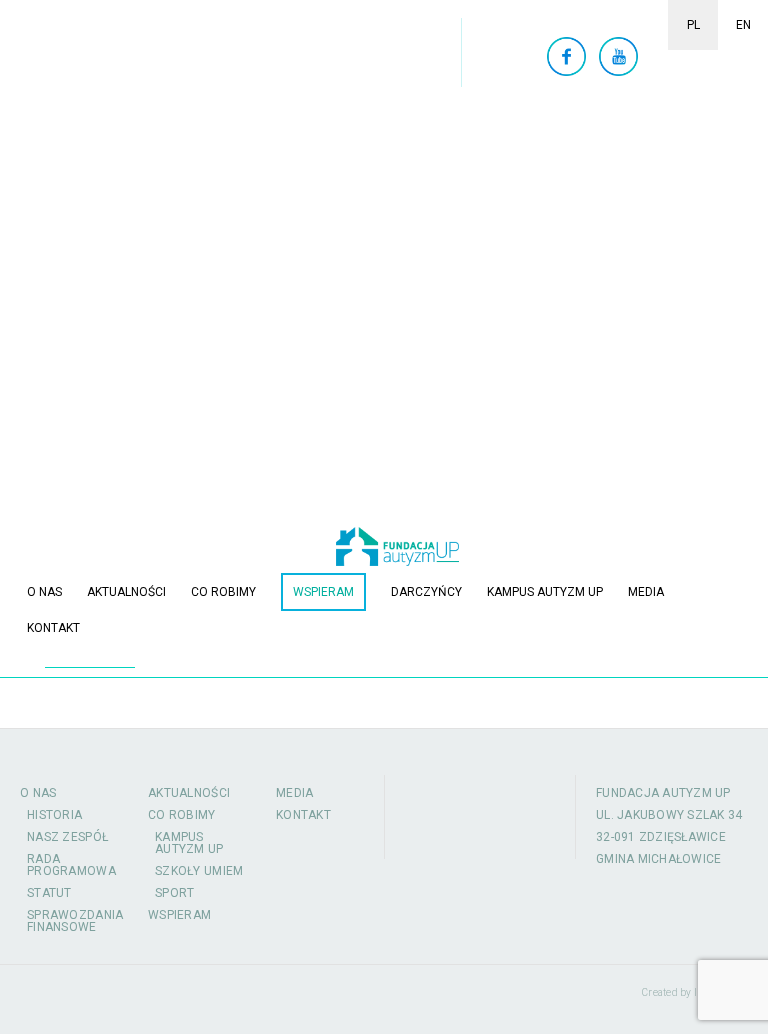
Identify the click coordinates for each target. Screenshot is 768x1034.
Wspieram (323, 592)
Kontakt (53, 628)
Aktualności (126, 592)
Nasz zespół (67, 837)
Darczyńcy (426, 592)
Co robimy (223, 592)
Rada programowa (71, 865)
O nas (44, 592)
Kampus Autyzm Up (545, 592)
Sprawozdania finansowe (75, 921)
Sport (175, 893)
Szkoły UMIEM (199, 871)
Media (646, 592)
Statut (49, 893)
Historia (54, 815)
